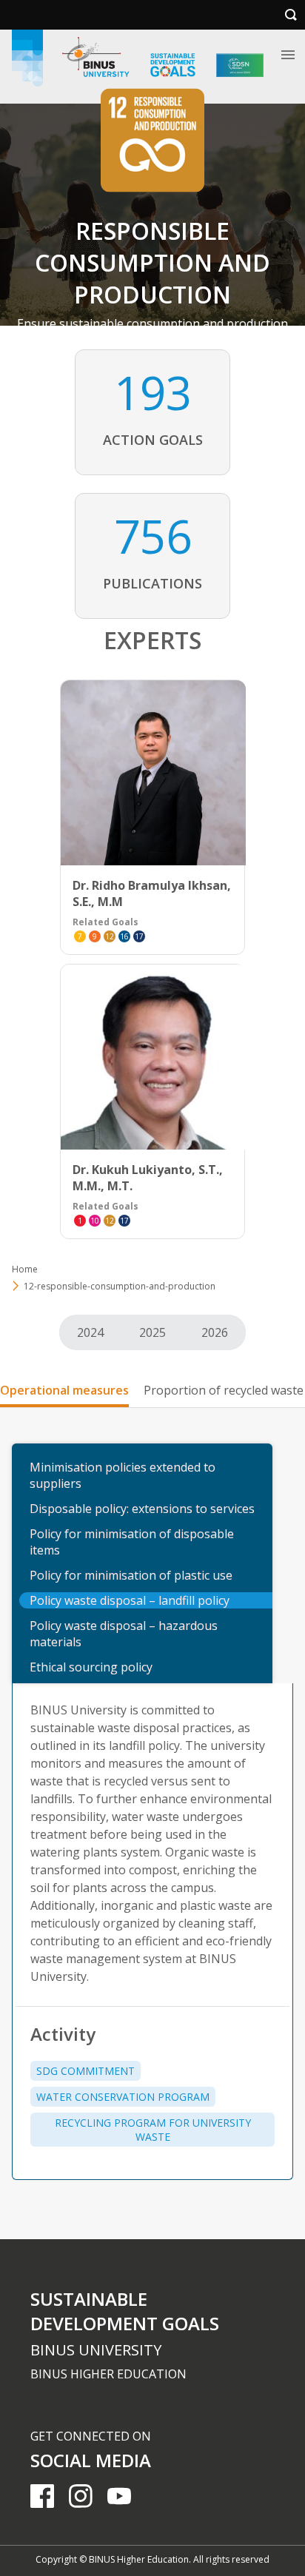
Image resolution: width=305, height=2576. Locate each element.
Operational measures (64, 1390)
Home (25, 1269)
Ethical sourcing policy (91, 1667)
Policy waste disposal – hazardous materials (124, 1634)
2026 (215, 1332)
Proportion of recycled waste (224, 1390)
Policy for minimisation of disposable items (132, 1542)
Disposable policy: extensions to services (142, 1509)
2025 (152, 1332)
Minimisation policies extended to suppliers (123, 1475)
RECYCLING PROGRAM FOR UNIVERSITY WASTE (153, 2130)
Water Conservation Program (123, 2097)
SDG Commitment (86, 2071)
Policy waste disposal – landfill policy (130, 1600)
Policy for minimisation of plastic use (131, 1575)
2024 (90, 1332)
